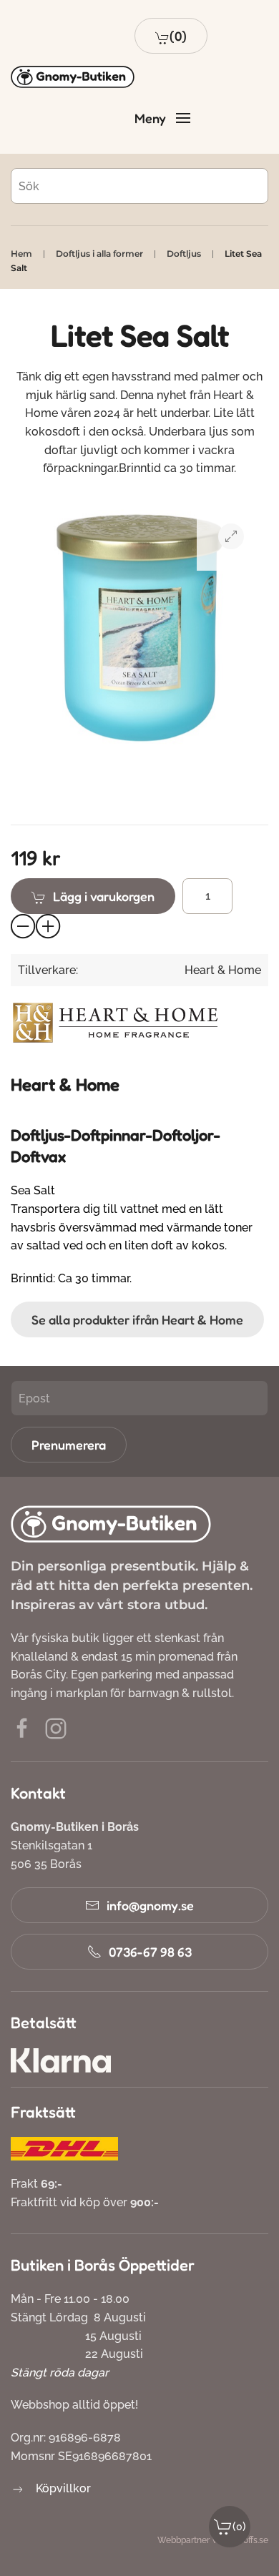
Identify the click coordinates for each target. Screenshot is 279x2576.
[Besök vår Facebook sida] (22, 1727)
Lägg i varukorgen (104, 896)
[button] (171, 36)
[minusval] (24, 927)
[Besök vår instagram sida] (56, 1727)
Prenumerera (69, 1445)
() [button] (239, 2526)
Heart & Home (223, 970)
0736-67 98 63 (150, 1952)
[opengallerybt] (231, 536)
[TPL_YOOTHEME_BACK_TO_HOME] (73, 77)
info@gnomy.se (150, 1905)
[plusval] (49, 927)
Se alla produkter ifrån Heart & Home (137, 1319)
